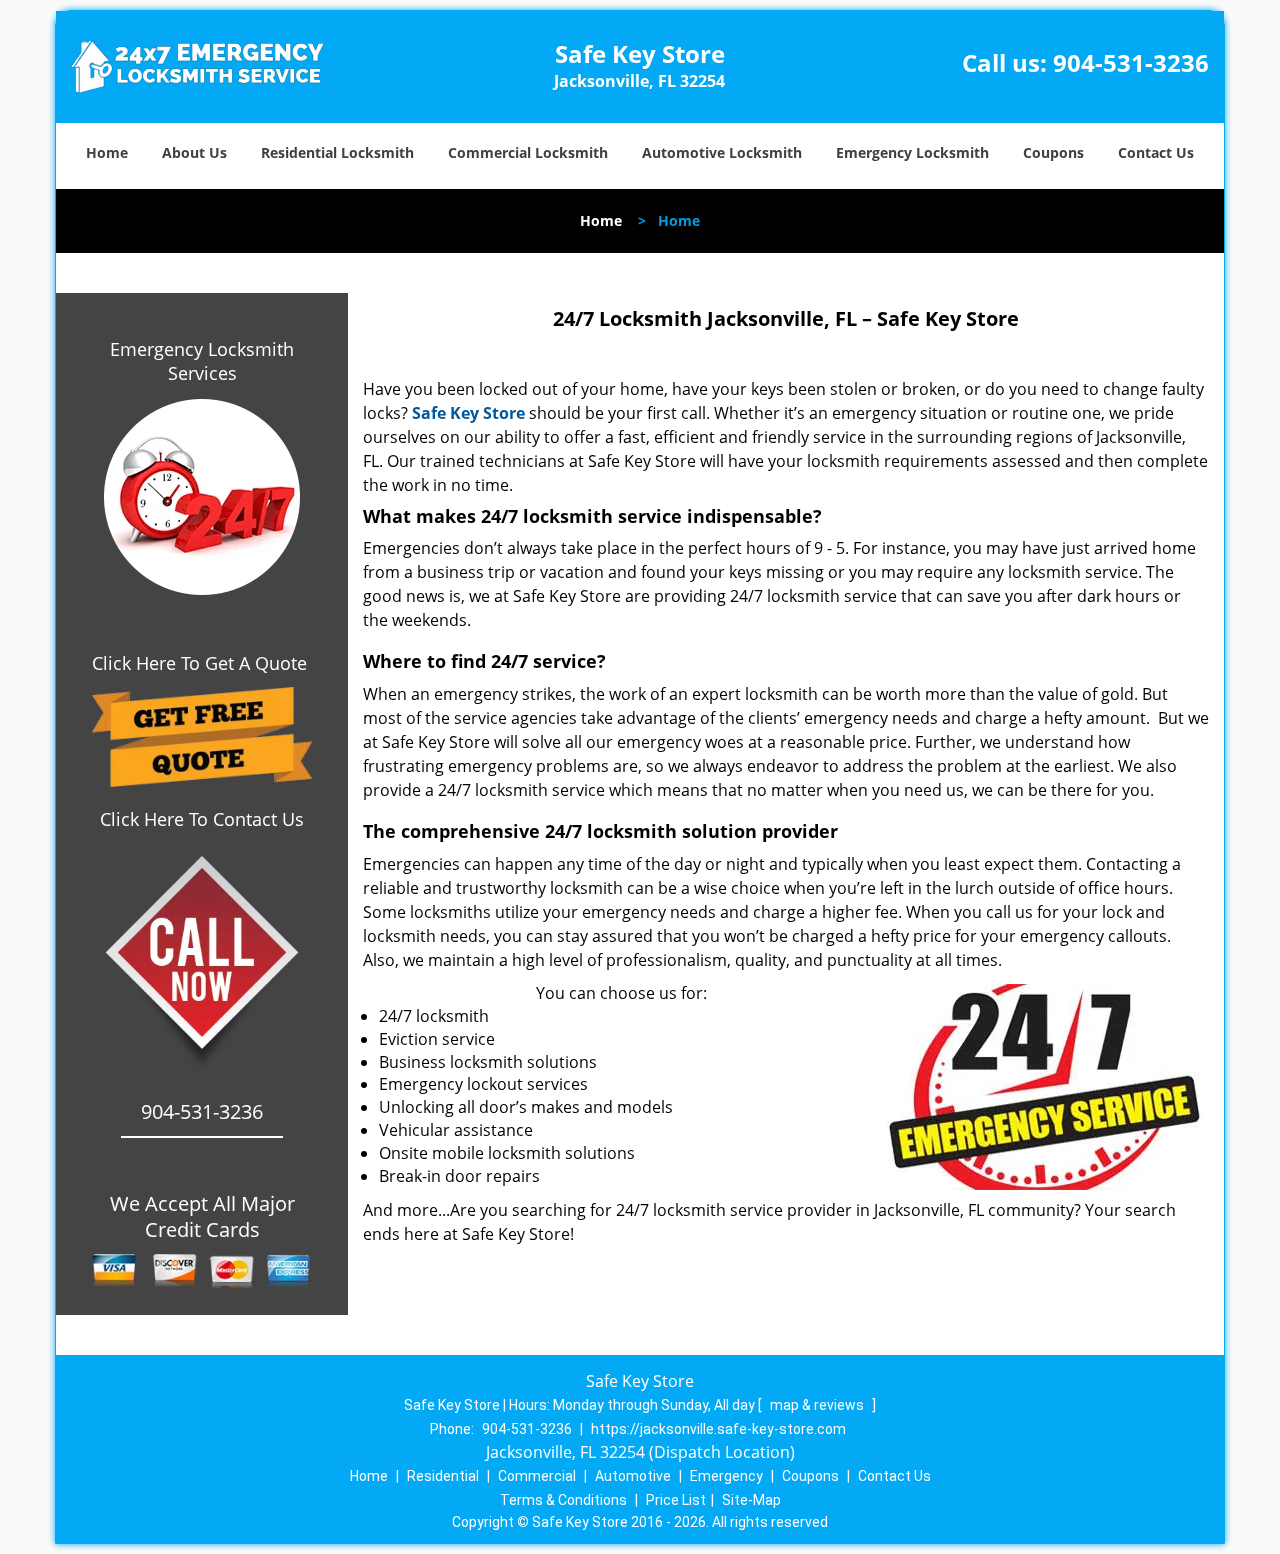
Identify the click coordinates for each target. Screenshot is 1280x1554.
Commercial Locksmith (528, 152)
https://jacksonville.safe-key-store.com (718, 1429)
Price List (676, 1500)
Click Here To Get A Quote (202, 663)
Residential (443, 1476)
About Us (194, 152)
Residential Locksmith (337, 152)
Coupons (1053, 152)
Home (107, 152)
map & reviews (818, 1405)
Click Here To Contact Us (202, 819)
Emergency (726, 1476)
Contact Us (1156, 152)
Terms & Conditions (563, 1500)
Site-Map (751, 1500)
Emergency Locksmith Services (202, 361)
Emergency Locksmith (912, 152)
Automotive (633, 1476)
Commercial (537, 1476)
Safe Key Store (468, 413)
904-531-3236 (1131, 62)
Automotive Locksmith (722, 152)
